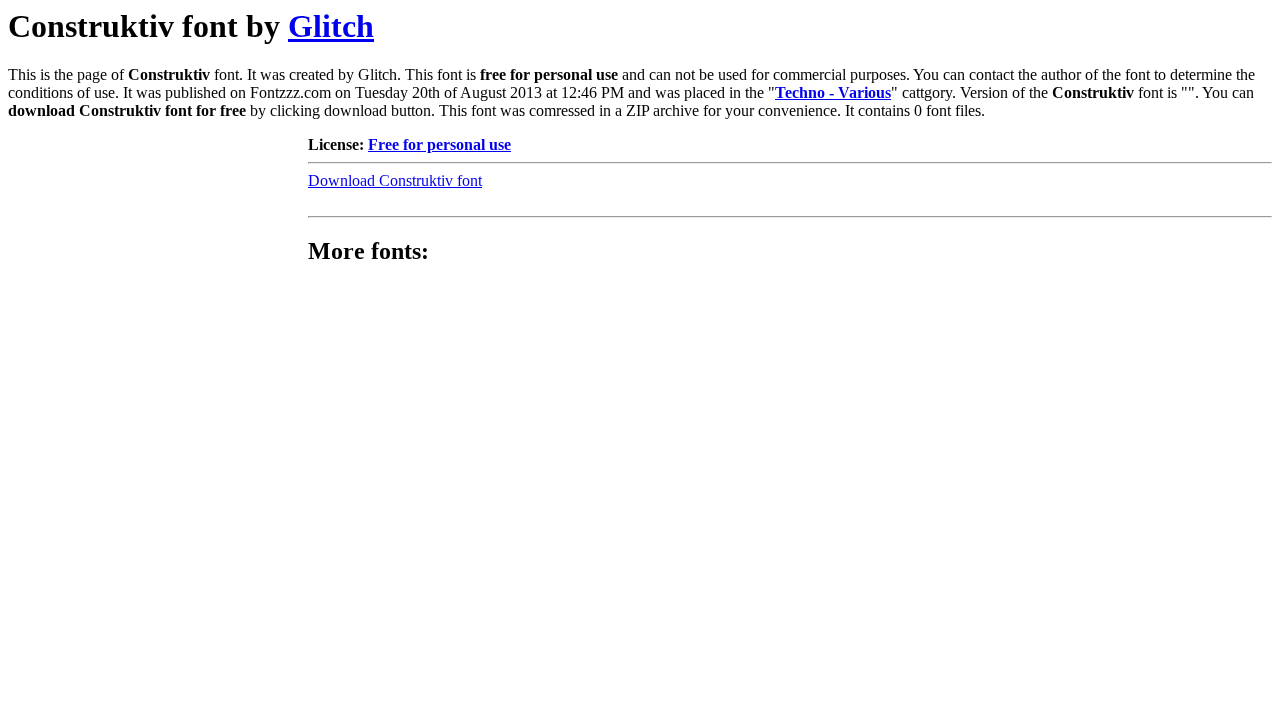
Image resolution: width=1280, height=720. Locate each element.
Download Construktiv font (395, 180)
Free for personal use (439, 144)
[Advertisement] (158, 261)
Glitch (331, 26)
